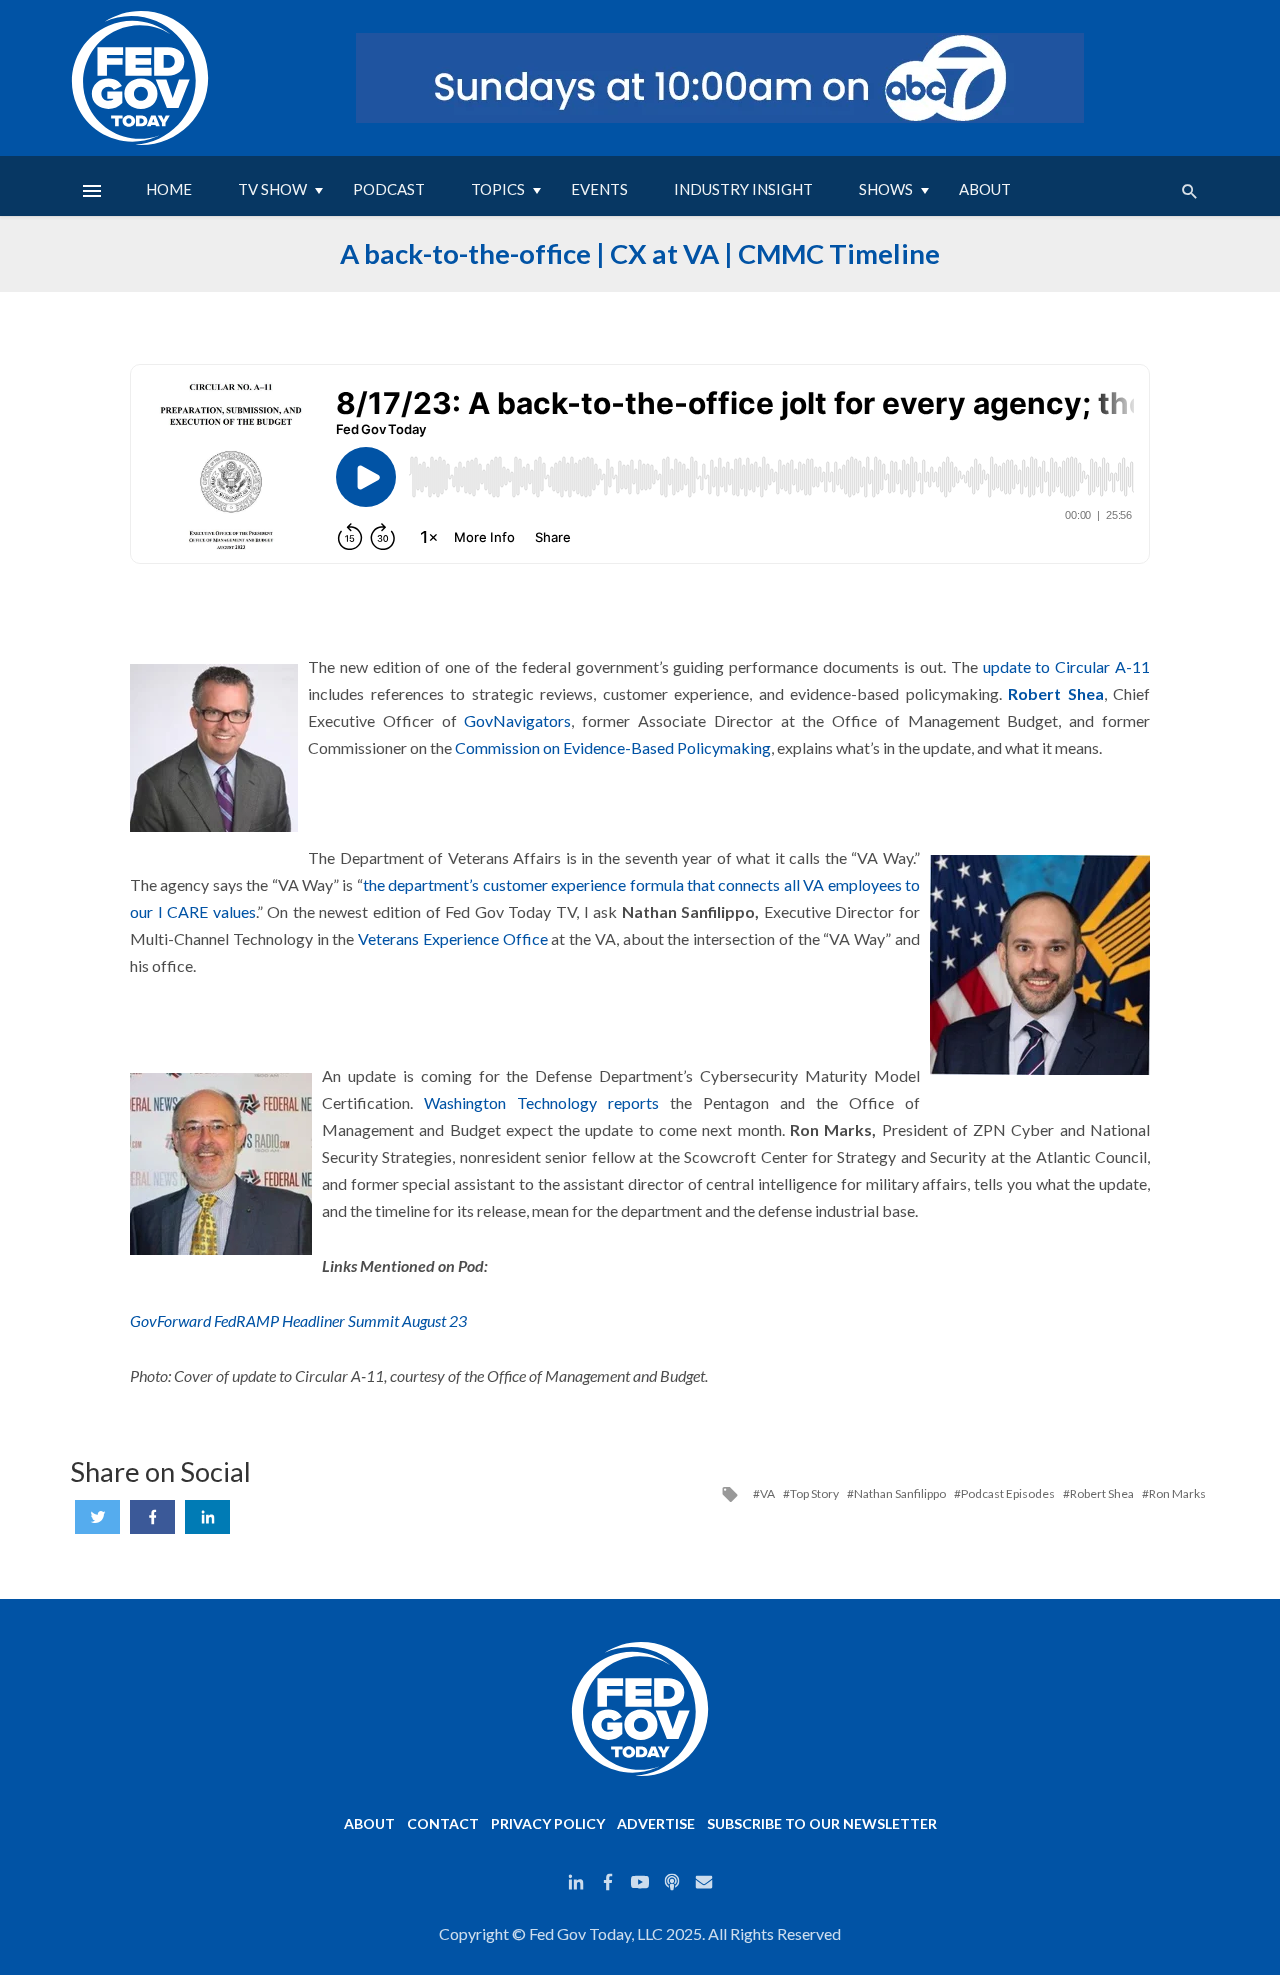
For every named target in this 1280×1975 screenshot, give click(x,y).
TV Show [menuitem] (272, 189)
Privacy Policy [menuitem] (548, 1823)
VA (767, 1494)
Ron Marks (1177, 1494)
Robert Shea (1056, 693)
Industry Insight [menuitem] (743, 189)
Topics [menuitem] (498, 189)
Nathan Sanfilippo (900, 1494)
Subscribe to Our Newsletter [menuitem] (822, 1823)
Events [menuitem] (599, 189)
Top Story (814, 1494)
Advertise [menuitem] (656, 1823)
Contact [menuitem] (443, 1823)
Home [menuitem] (169, 189)
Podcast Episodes (1008, 1494)
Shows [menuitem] (886, 189)
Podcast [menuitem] (389, 189)
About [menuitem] (985, 189)
